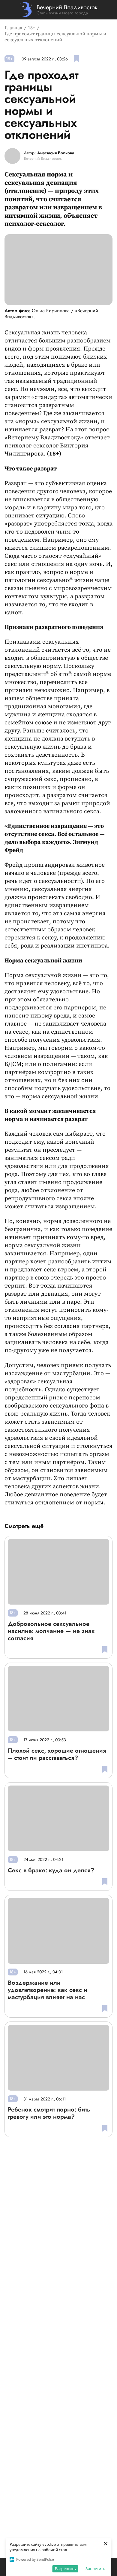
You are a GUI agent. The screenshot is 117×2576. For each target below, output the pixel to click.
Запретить (95, 2569)
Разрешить (65, 2569)
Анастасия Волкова (56, 153)
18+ (32, 28)
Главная (13, 28)
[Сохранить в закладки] (76, 59)
